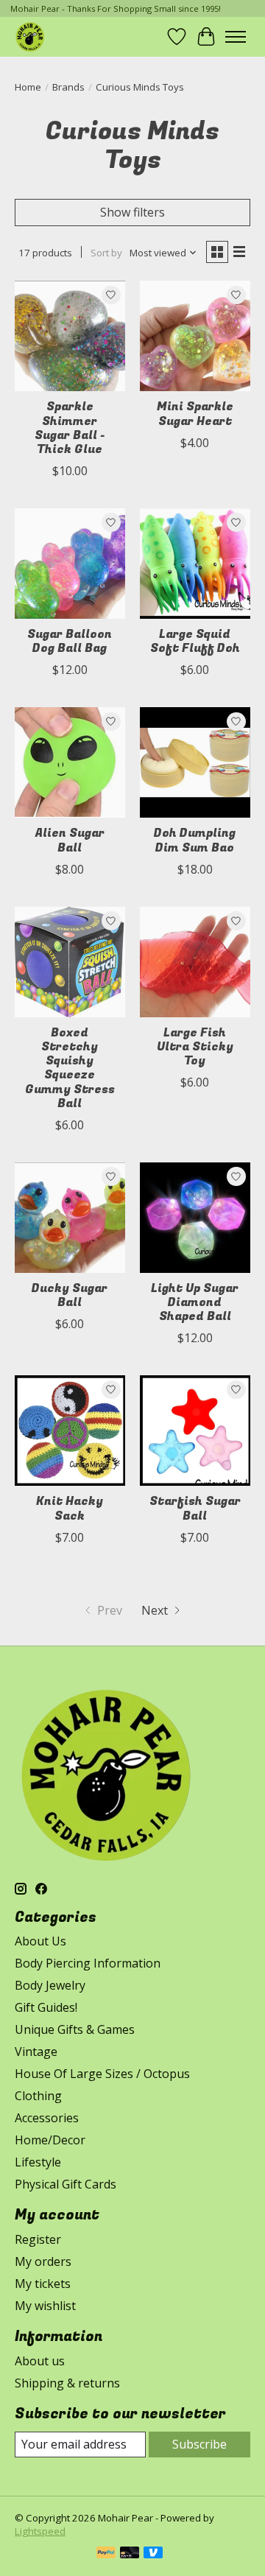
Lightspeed (40, 2531)
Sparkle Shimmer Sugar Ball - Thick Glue (70, 428)
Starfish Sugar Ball (195, 1508)
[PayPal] (106, 2554)
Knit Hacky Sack (70, 1508)
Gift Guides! (46, 2007)
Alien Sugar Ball (70, 840)
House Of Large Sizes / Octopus (102, 2074)
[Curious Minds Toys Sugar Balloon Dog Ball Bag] (70, 564)
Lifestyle (38, 2162)
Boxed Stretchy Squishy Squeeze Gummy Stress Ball (70, 1068)
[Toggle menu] (236, 37)
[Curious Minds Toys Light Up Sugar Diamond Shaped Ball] (195, 1218)
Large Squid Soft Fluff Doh (195, 641)
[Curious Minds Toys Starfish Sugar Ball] (195, 1431)
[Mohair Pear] (30, 36)
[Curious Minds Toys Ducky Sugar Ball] (70, 1218)
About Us (40, 1941)
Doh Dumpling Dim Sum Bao (195, 840)
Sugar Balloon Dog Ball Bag (70, 641)
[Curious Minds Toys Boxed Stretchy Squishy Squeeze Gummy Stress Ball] (70, 962)
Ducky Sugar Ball (70, 1295)
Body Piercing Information (88, 1963)
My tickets (43, 2284)
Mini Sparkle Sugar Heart (195, 414)
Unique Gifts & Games (75, 2029)
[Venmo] (153, 2554)
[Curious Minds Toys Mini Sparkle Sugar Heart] (195, 336)
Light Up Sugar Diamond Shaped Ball (195, 1302)
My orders (43, 2261)
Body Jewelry (50, 1985)
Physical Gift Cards (66, 2184)
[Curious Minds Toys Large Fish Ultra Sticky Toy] (195, 962)
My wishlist (45, 2306)
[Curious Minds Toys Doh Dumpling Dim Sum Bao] (195, 762)
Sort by (106, 253)
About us (40, 2361)
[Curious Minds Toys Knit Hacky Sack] (70, 1431)
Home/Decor (50, 2140)
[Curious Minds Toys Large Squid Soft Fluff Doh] (195, 564)
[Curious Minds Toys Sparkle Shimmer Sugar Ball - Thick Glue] (70, 336)
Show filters (132, 212)
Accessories (47, 2118)
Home (28, 87)
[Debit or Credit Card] (130, 2554)
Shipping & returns (67, 2383)
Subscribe (199, 2444)
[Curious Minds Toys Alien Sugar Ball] (70, 762)
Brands (68, 87)
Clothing (38, 2096)
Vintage (36, 2052)
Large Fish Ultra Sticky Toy (195, 1047)
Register (38, 2239)
